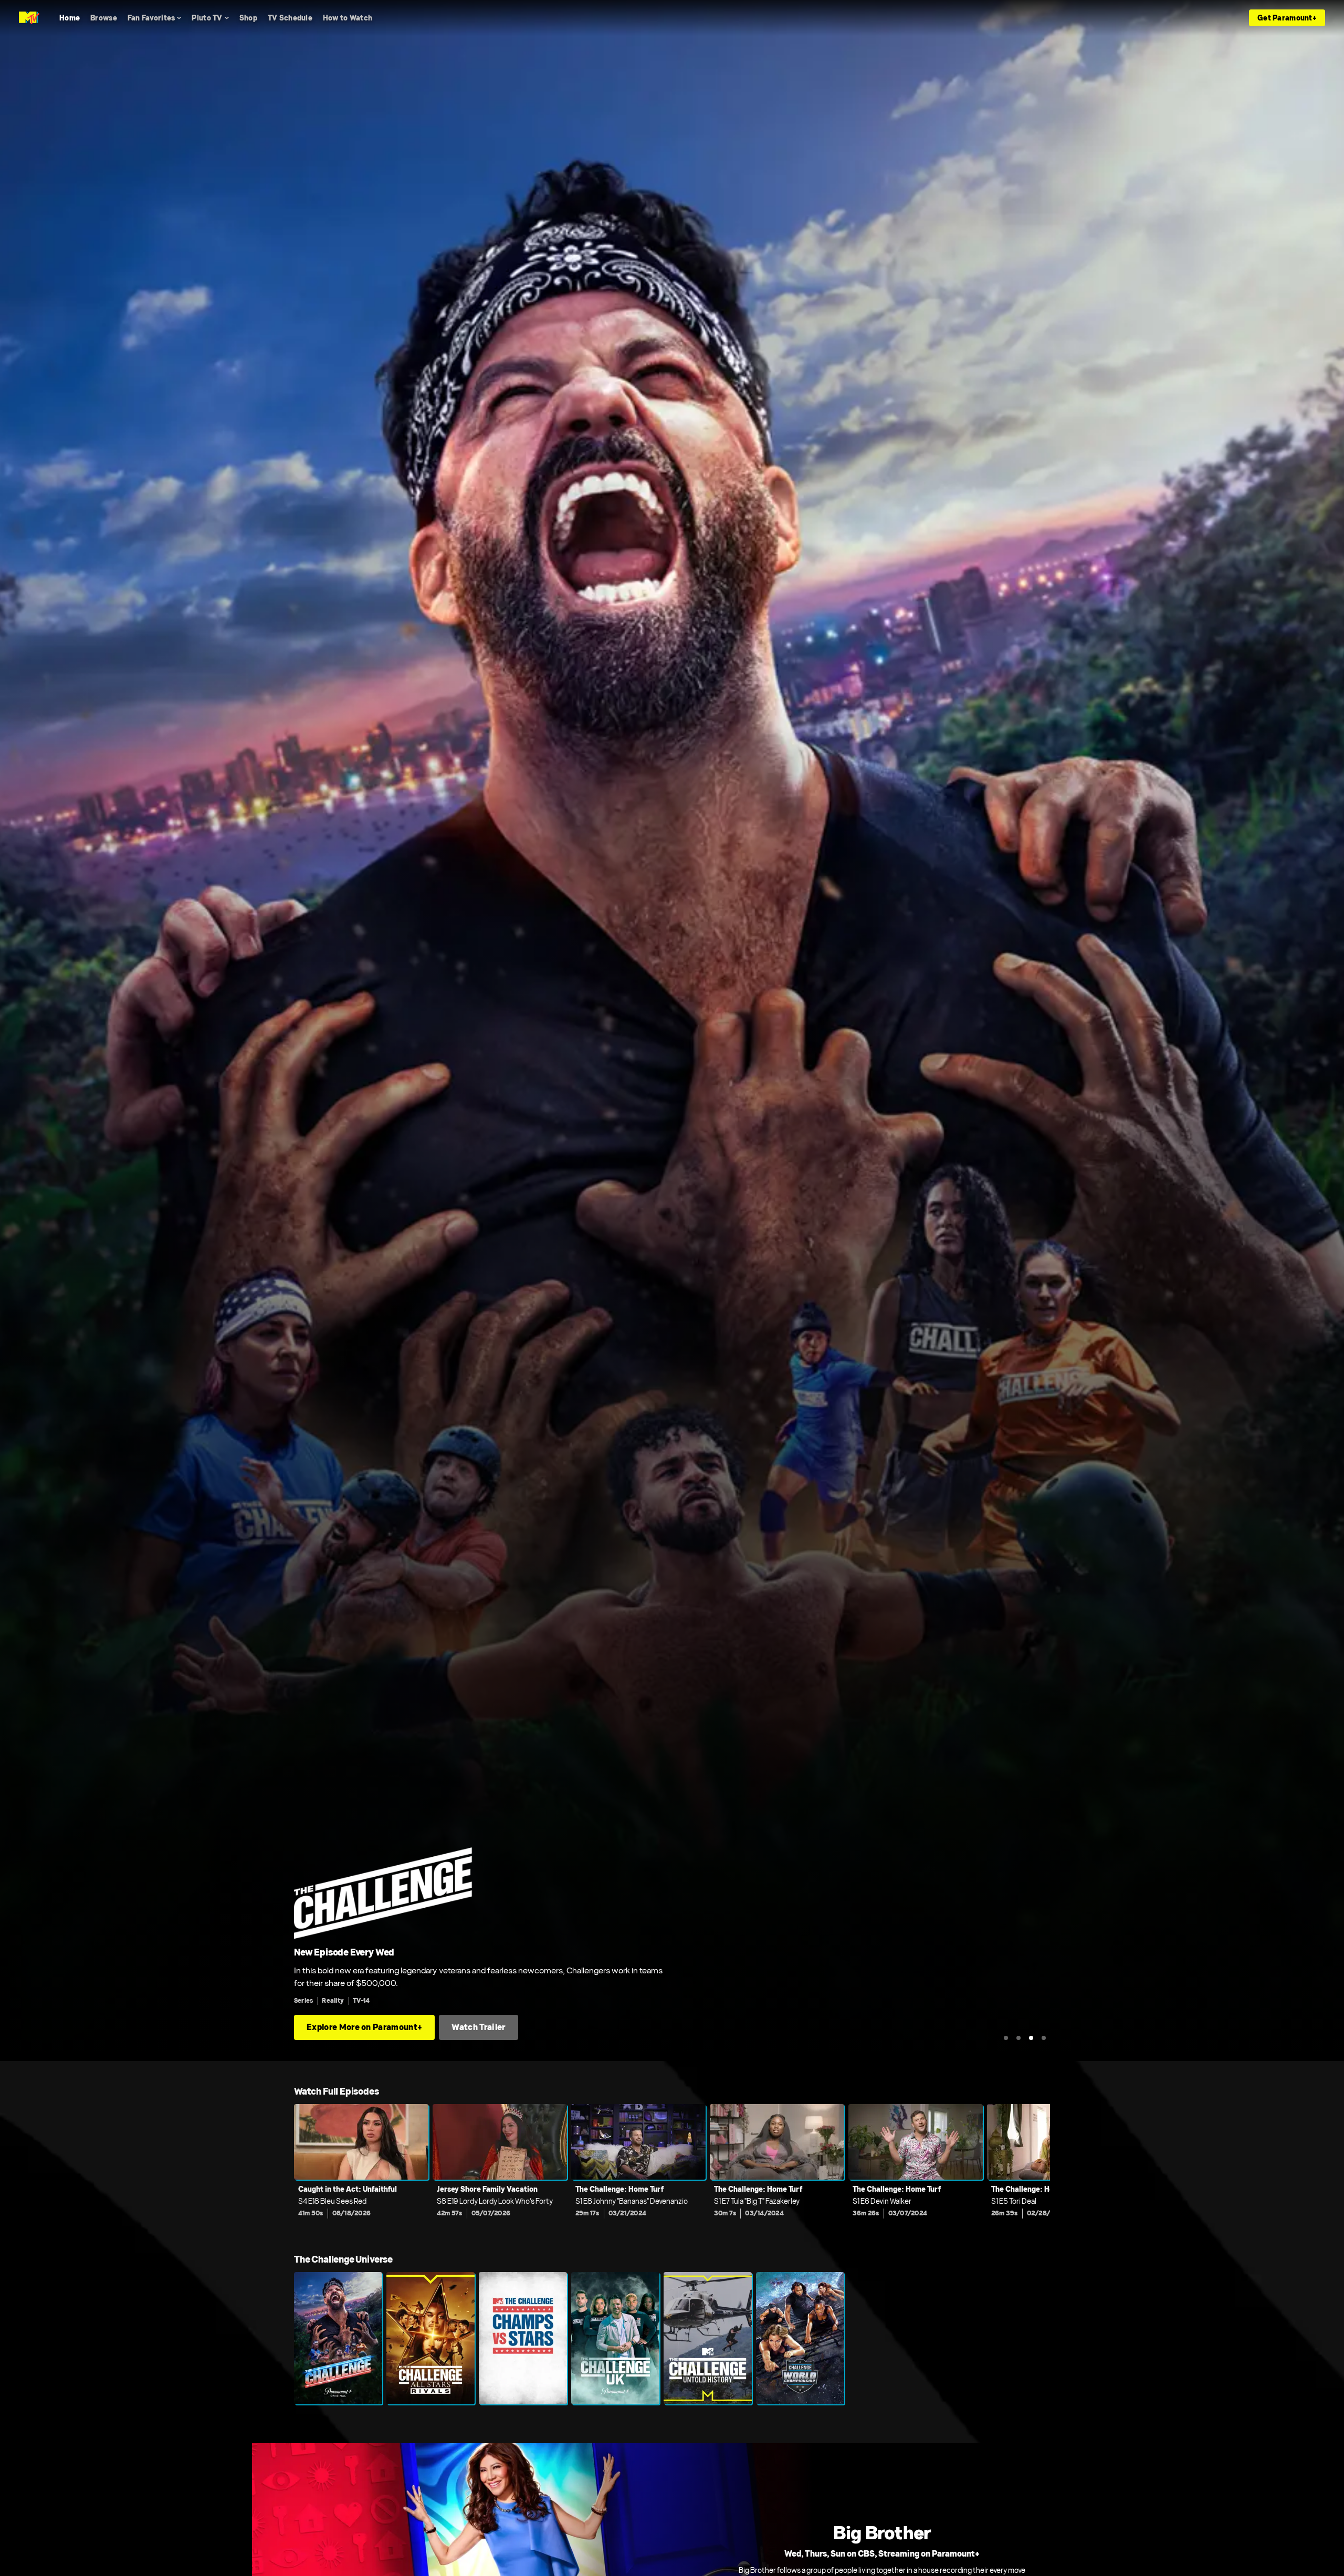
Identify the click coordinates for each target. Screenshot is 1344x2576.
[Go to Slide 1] (1006, 2038)
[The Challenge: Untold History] (708, 2338)
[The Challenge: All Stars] (430, 2338)
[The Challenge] (338, 2338)
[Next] (1034, 2168)
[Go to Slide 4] (1044, 2038)
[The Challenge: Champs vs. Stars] (523, 2338)
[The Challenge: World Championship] (800, 2338)
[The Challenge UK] (615, 2338)
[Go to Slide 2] (1018, 2038)
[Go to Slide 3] (1031, 2038)
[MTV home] (29, 18)
